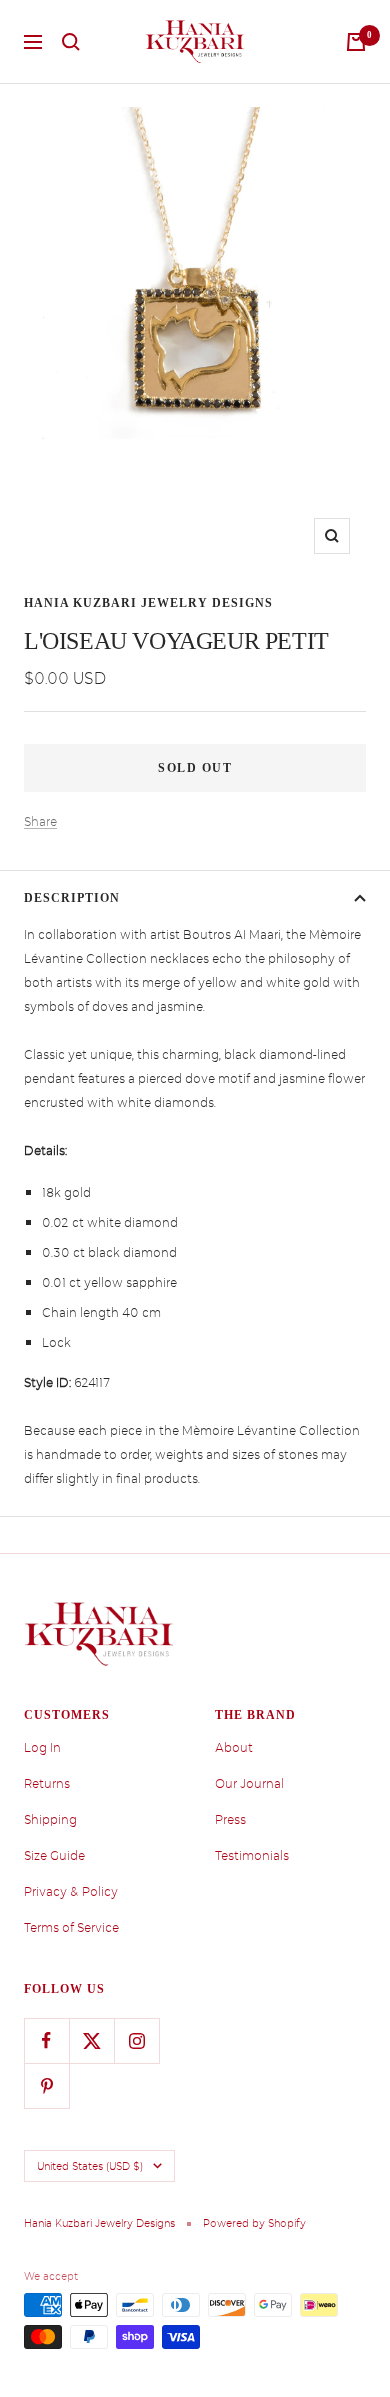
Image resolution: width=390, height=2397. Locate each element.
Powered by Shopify (254, 2223)
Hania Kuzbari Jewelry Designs (148, 603)
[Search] (71, 42)
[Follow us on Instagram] (136, 2040)
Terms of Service (71, 1928)
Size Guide (54, 1856)
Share (40, 822)
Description (72, 898)
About (234, 1748)
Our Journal (249, 1784)
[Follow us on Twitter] (91, 2040)
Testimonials (252, 1856)
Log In (42, 1748)
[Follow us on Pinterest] (46, 2085)
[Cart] (356, 42)
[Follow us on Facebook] (46, 2040)
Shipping (50, 1820)
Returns (47, 1784)
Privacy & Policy (71, 1892)
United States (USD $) (90, 2166)
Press (230, 1820)
